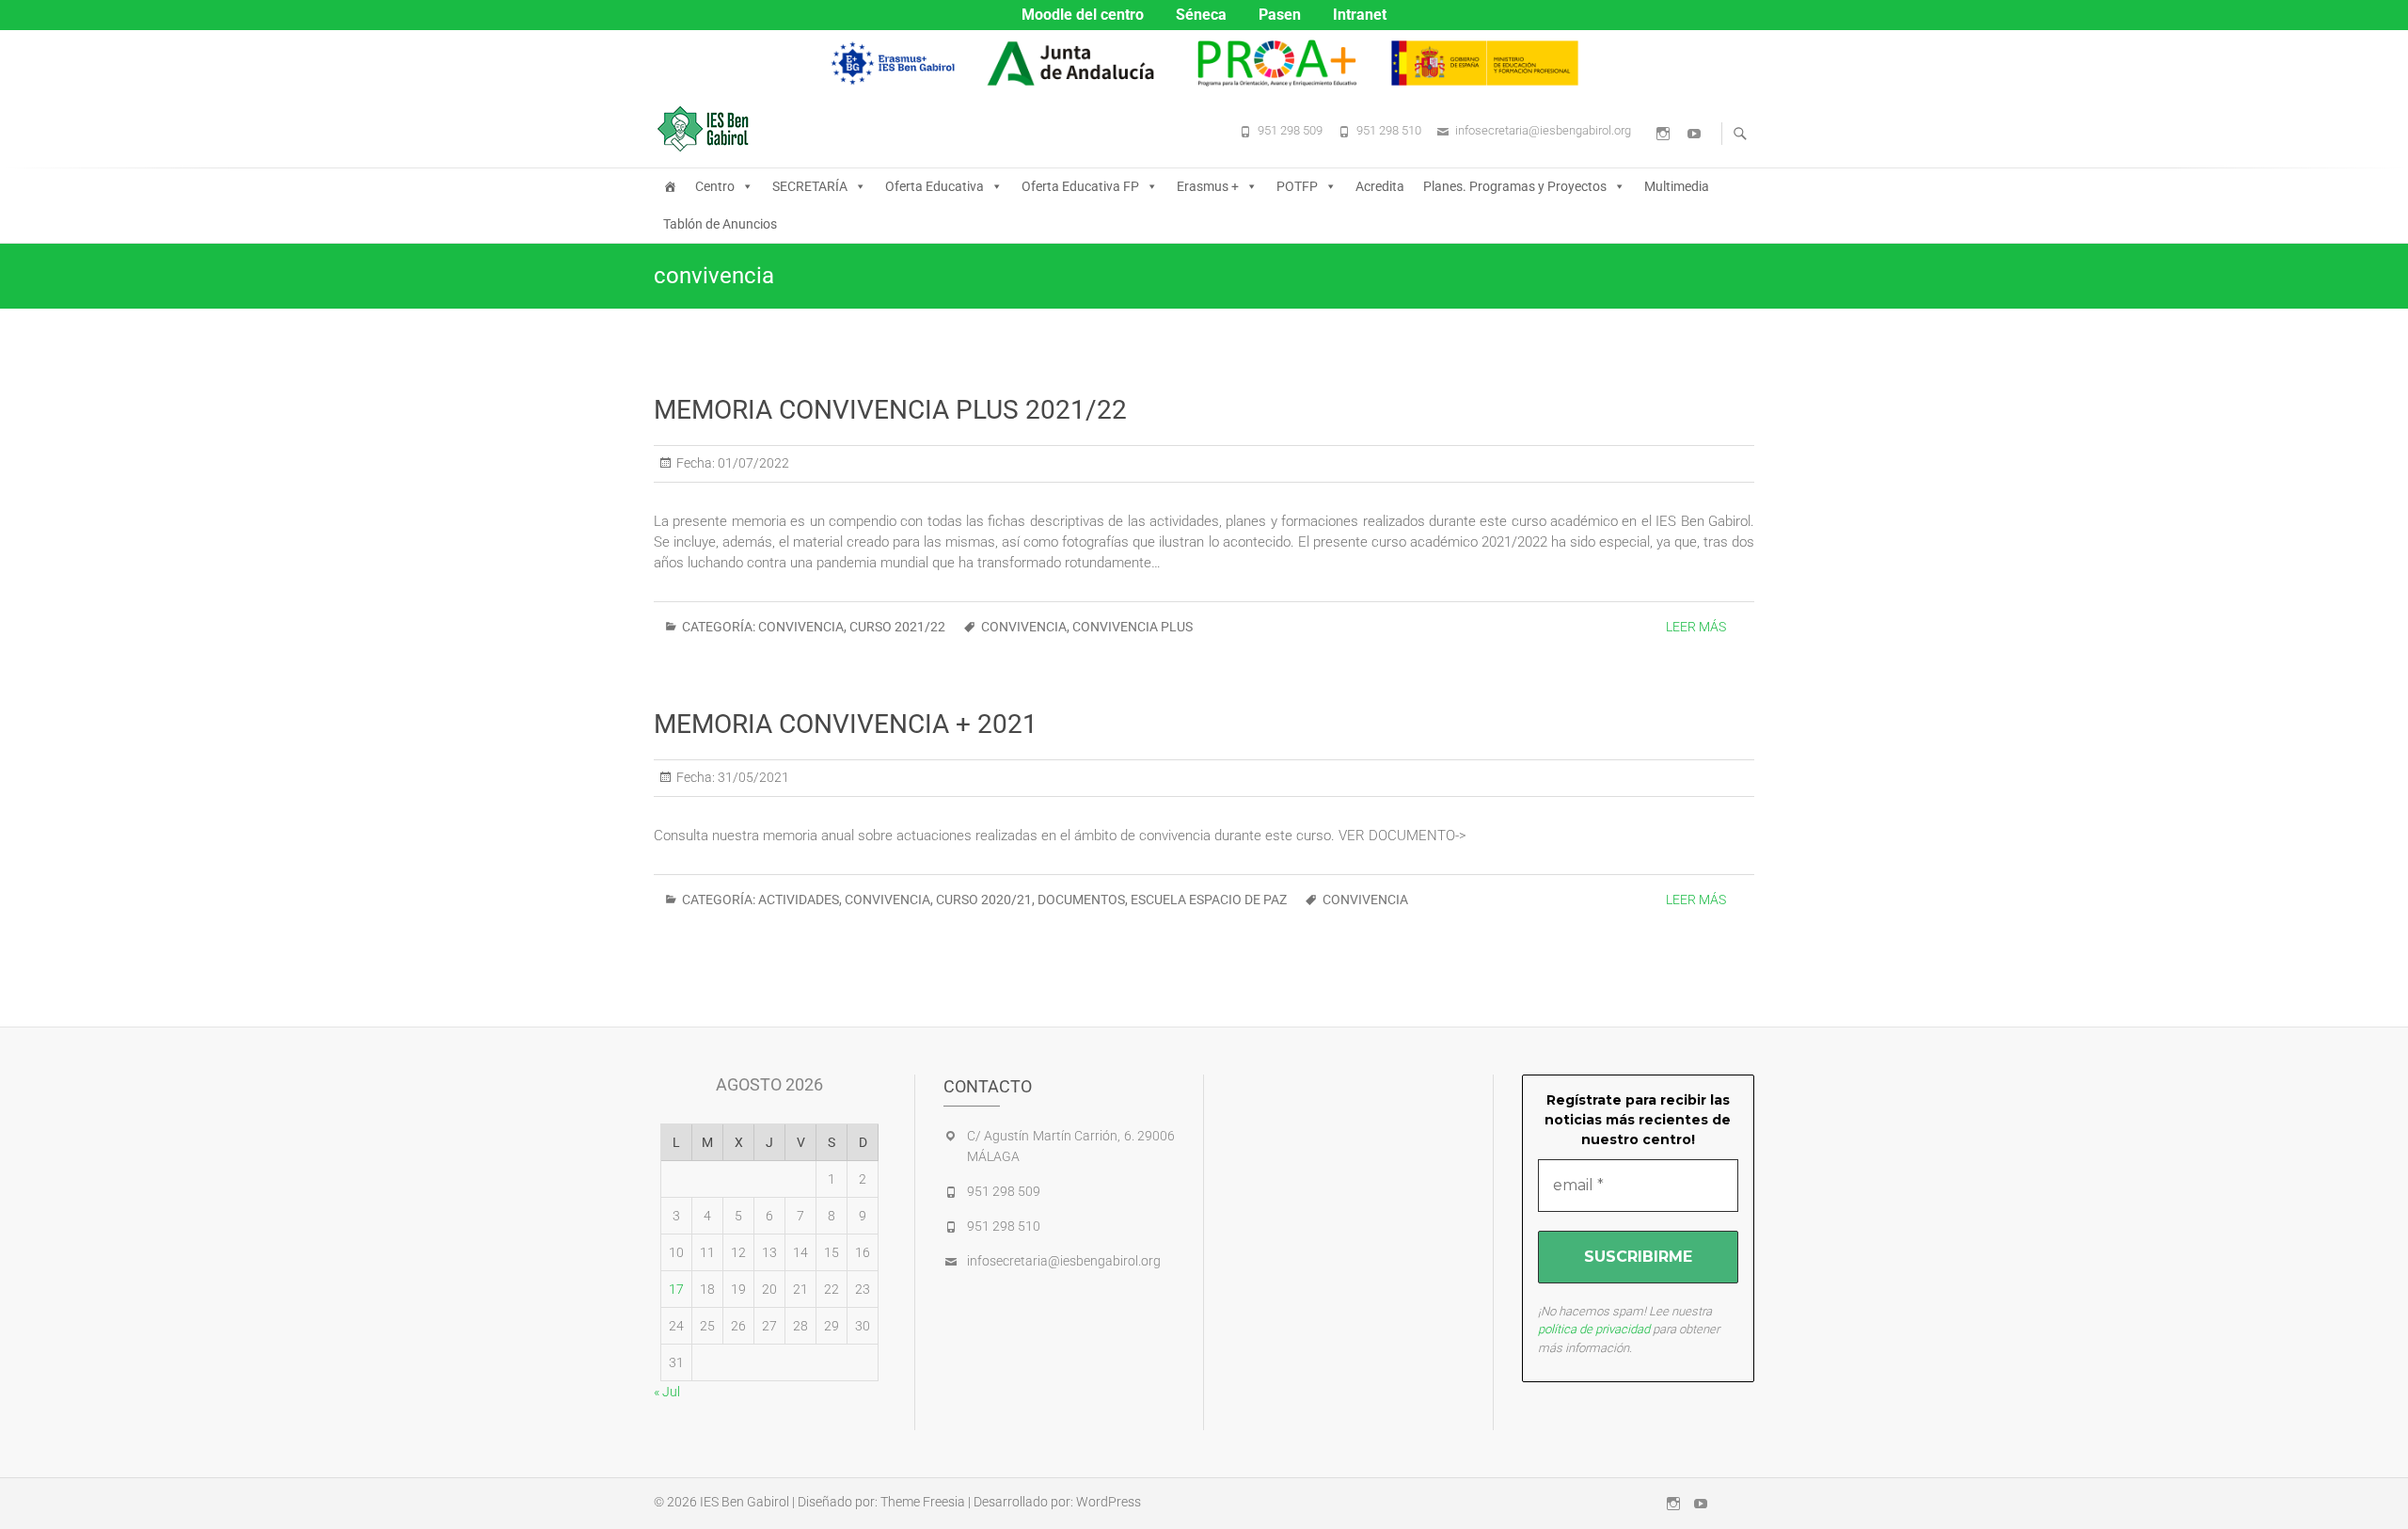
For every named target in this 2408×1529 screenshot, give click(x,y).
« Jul (667, 1392)
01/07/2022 (752, 463)
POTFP (1297, 186)
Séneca (1201, 15)
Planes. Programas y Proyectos (1515, 186)
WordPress (1109, 1502)
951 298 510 (1389, 130)
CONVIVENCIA (801, 627)
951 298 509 (1290, 130)
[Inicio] (670, 186)
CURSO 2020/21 (984, 900)
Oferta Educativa (935, 186)
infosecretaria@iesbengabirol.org (1543, 130)
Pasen (1280, 15)
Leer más (1696, 627)
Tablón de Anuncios (720, 224)
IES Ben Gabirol (745, 1502)
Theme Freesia (923, 1502)
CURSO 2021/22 (897, 627)
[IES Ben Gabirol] (708, 129)
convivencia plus (1133, 627)
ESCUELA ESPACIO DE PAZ (1209, 900)
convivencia (1024, 627)
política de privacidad (1594, 1329)
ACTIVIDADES (799, 900)
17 (676, 1289)
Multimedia (1677, 186)
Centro (715, 186)
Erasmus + (1208, 186)
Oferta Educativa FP (1080, 186)
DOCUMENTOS (1081, 900)
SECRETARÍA (810, 186)
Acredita (1380, 186)
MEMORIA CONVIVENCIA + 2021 (846, 724)
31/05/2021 (752, 777)
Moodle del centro (1083, 15)
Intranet (1360, 15)
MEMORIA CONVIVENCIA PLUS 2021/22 (890, 410)
